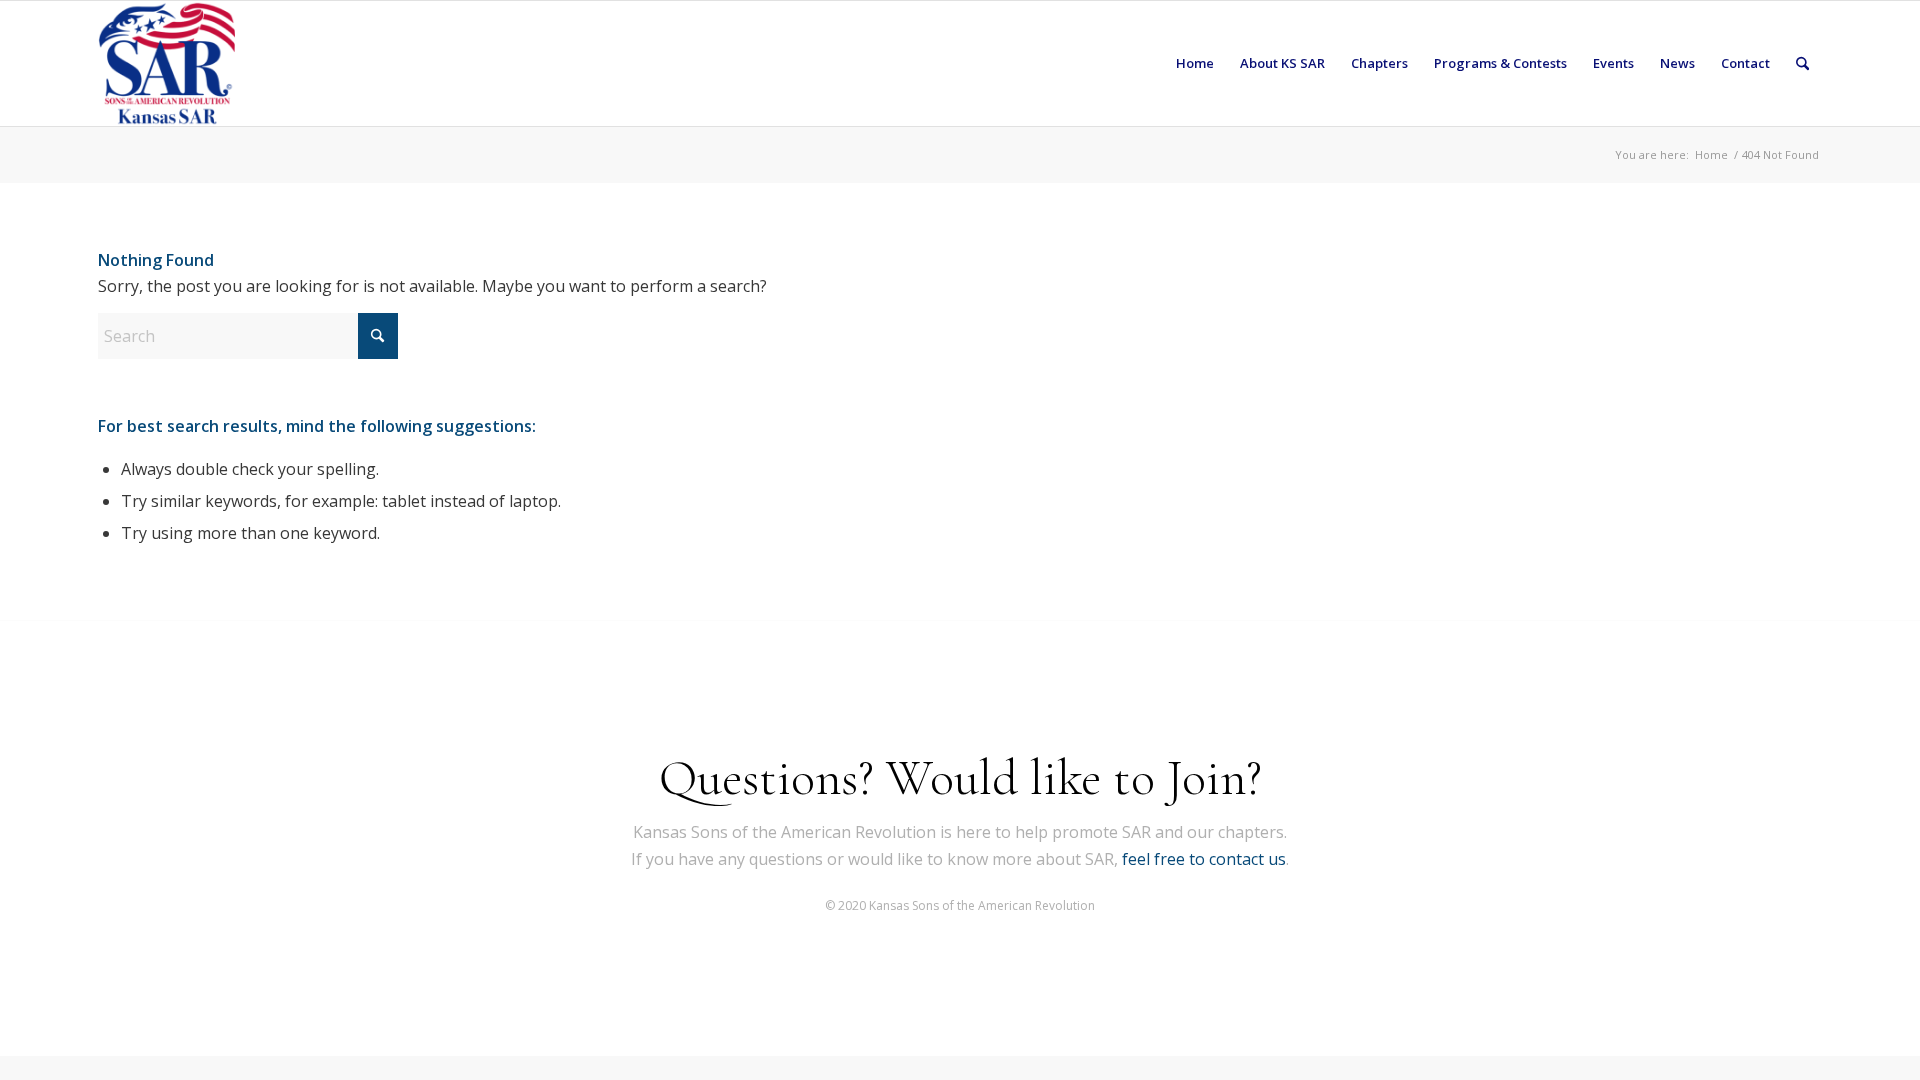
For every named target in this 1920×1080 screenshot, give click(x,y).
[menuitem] (1195, 63)
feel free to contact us (1204, 859)
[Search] (1802, 63)
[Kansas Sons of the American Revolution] (166, 63)
